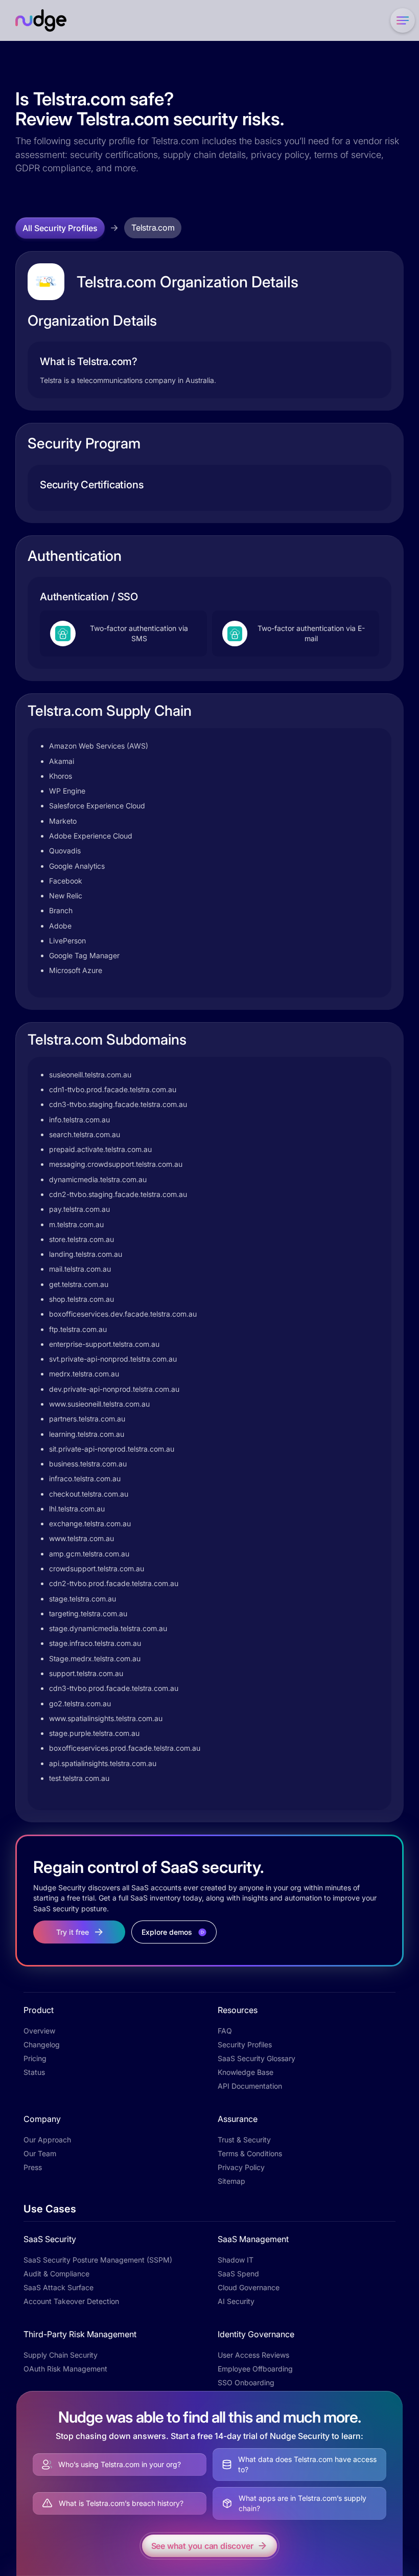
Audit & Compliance (56, 2274)
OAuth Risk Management (65, 2369)
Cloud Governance (249, 2287)
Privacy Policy (241, 2167)
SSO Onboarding (246, 2382)
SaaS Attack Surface (59, 2287)
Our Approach (47, 2140)
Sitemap (231, 2181)
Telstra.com (153, 228)
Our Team (40, 2153)
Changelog (42, 2044)
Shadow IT (236, 2260)
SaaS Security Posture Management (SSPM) (98, 2260)
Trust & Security (244, 2140)
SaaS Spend (238, 2274)
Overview (39, 2031)
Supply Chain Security (61, 2355)
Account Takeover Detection (71, 2301)
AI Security (236, 2301)
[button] (401, 20)
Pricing (35, 2058)
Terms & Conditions (250, 2153)
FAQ (225, 2031)
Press (33, 2167)
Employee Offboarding (255, 2369)
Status (34, 2072)
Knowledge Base (246, 2072)
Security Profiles (245, 2044)
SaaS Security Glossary (257, 2058)
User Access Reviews (253, 2355)
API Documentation (250, 2086)
